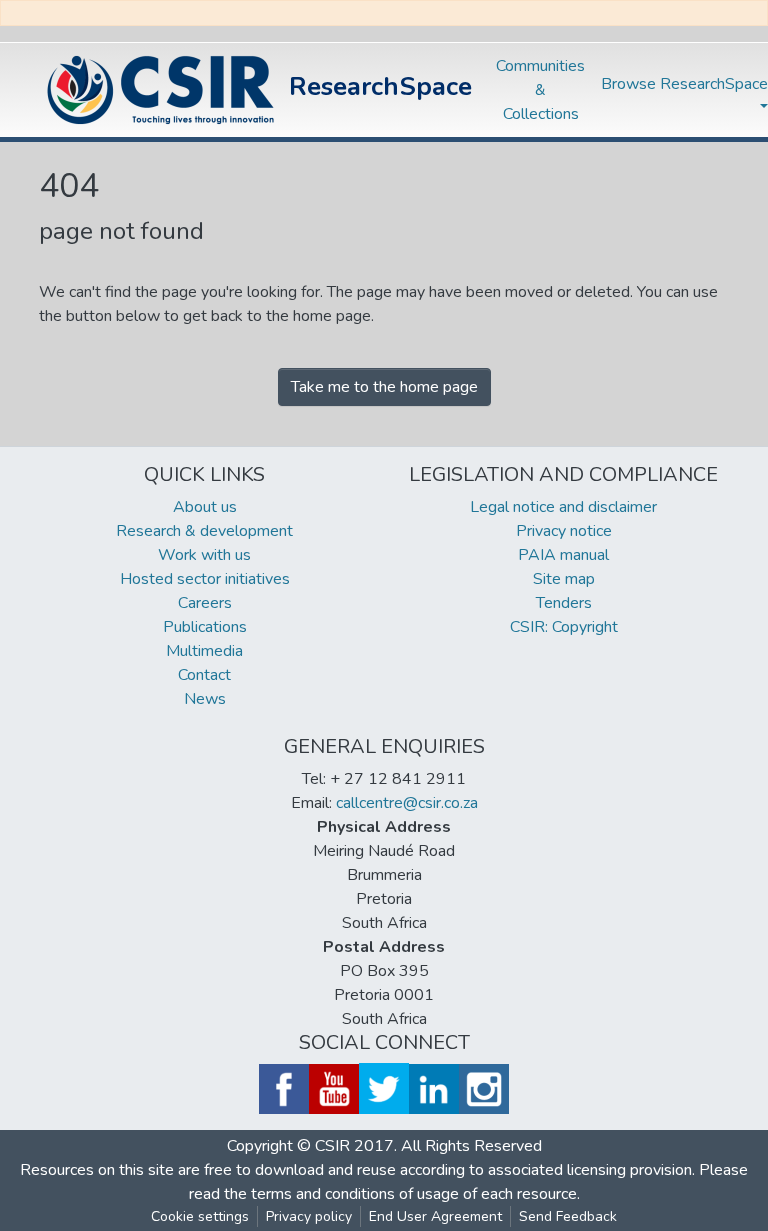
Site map (564, 579)
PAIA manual (563, 555)
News (205, 699)
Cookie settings (200, 1216)
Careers (205, 603)
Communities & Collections (540, 90)
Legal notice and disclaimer (563, 507)
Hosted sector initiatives (205, 579)
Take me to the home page (384, 387)
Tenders (564, 603)
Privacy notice (564, 531)
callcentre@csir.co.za (407, 803)
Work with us (204, 555)
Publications (205, 627)
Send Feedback (568, 1216)
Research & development (204, 531)
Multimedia (204, 651)
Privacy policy (309, 1216)
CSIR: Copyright (564, 627)
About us (205, 507)
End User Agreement (435, 1216)
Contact (204, 675)
